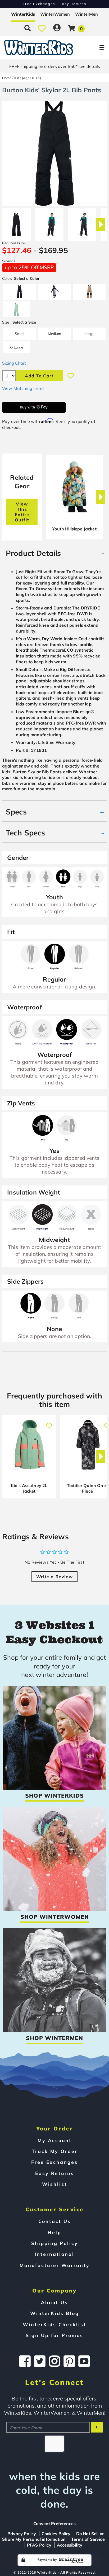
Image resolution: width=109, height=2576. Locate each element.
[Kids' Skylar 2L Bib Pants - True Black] (16, 222)
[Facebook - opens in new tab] (25, 2361)
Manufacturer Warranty (55, 2265)
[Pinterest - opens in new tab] (69, 2361)
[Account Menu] (57, 28)
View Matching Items (23, 388)
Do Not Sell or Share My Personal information (53, 2536)
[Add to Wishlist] (71, 376)
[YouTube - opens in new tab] (84, 2361)
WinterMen (87, 14)
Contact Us (55, 2221)
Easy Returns (55, 2173)
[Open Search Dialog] (28, 28)
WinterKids (23, 14)
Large (89, 334)
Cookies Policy (56, 2534)
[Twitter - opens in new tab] (40, 2361)
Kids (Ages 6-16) (28, 78)
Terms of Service (88, 2539)
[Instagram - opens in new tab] (54, 2361)
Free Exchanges (54, 2162)
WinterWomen (55, 14)
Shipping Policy (55, 2243)
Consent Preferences (54, 2523)
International (54, 2254)
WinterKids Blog (55, 2313)
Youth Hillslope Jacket (74, 529)
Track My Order (55, 2151)
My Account (55, 2140)
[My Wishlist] (42, 28)
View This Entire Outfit (22, 512)
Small (20, 334)
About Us (54, 2302)
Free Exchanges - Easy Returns (54, 4)
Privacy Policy (22, 2534)
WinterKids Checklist (54, 2324)
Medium (55, 334)
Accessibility (70, 2545)
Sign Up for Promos (54, 2335)
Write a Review (54, 1577)
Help (54, 2232)
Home (7, 78)
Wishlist (55, 2184)
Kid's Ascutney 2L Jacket (29, 1488)
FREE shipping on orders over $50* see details (55, 66)
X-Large (16, 347)
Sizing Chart (14, 363)
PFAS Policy (39, 2545)
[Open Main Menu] (91, 48)
